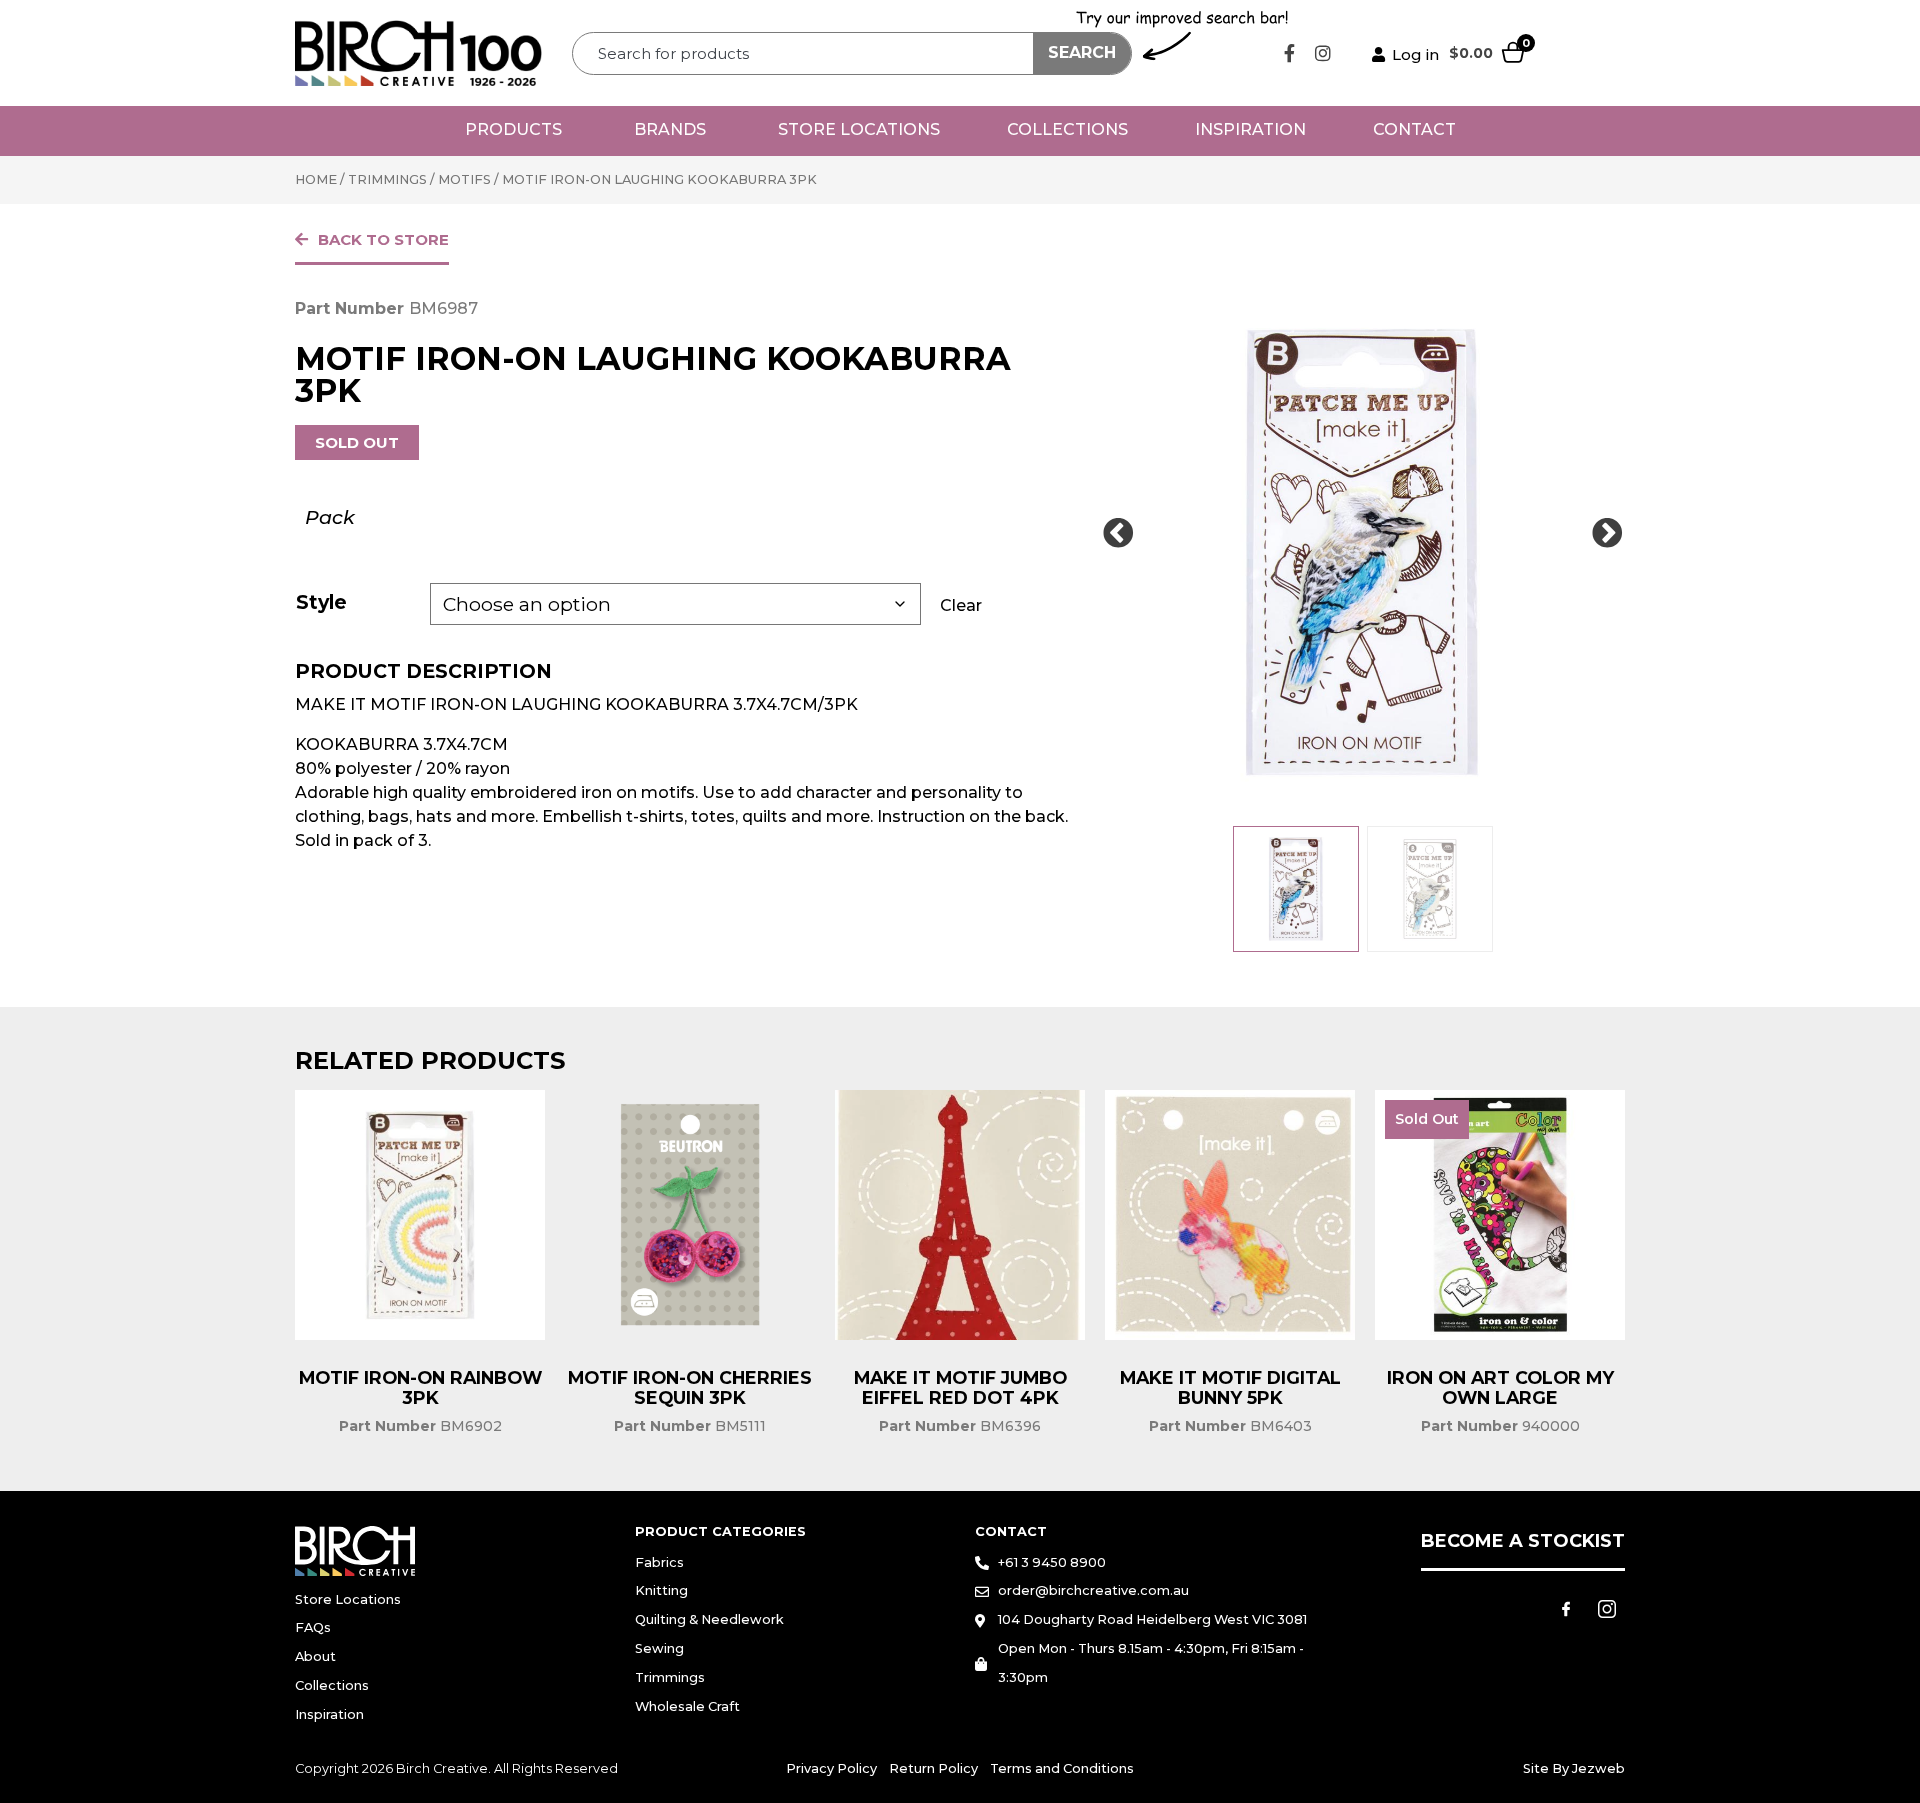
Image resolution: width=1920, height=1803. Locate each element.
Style (321, 602)
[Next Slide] (1607, 534)
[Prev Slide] (1118, 534)
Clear (961, 605)
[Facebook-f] (1290, 53)
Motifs (464, 179)
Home (316, 179)
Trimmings (387, 179)
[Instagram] (1323, 53)
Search (1082, 52)
